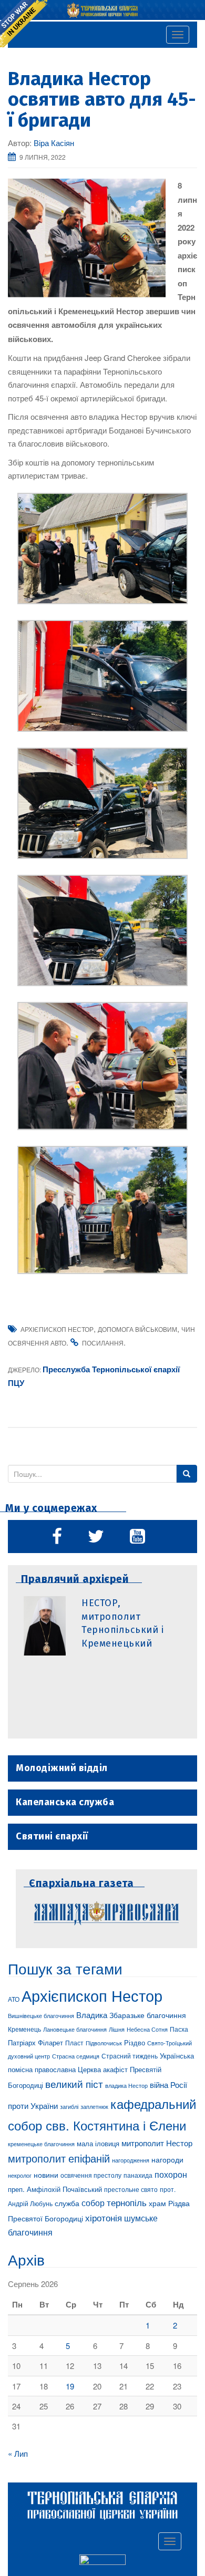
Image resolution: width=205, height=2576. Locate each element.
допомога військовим (137, 1329)
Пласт (74, 2042)
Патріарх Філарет (35, 2042)
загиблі (69, 2106)
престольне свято (131, 2189)
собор (93, 2202)
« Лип (18, 2453)
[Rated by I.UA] (102, 2562)
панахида (138, 2175)
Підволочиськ (104, 2043)
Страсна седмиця (76, 2056)
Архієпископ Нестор (57, 1329)
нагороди (167, 2159)
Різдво (135, 2042)
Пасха (179, 2029)
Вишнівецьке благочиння (41, 2016)
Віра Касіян (54, 143)
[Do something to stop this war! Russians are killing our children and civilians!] (24, 24)
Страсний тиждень (130, 2056)
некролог (20, 2175)
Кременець (24, 2029)
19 (70, 2386)
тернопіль (127, 2202)
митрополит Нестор (157, 2143)
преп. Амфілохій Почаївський (55, 2189)
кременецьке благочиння (41, 2144)
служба (67, 2203)
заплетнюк (94, 2106)
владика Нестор (126, 2085)
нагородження (131, 2160)
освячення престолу (91, 2175)
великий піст (74, 2084)
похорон (171, 2174)
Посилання (103, 1343)
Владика (92, 2015)
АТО (14, 1999)
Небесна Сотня (147, 2029)
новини (46, 2175)
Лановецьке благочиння (75, 2029)
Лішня (117, 2029)
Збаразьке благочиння (148, 2015)
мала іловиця (98, 2143)
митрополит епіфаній (59, 2158)
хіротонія (104, 2218)
